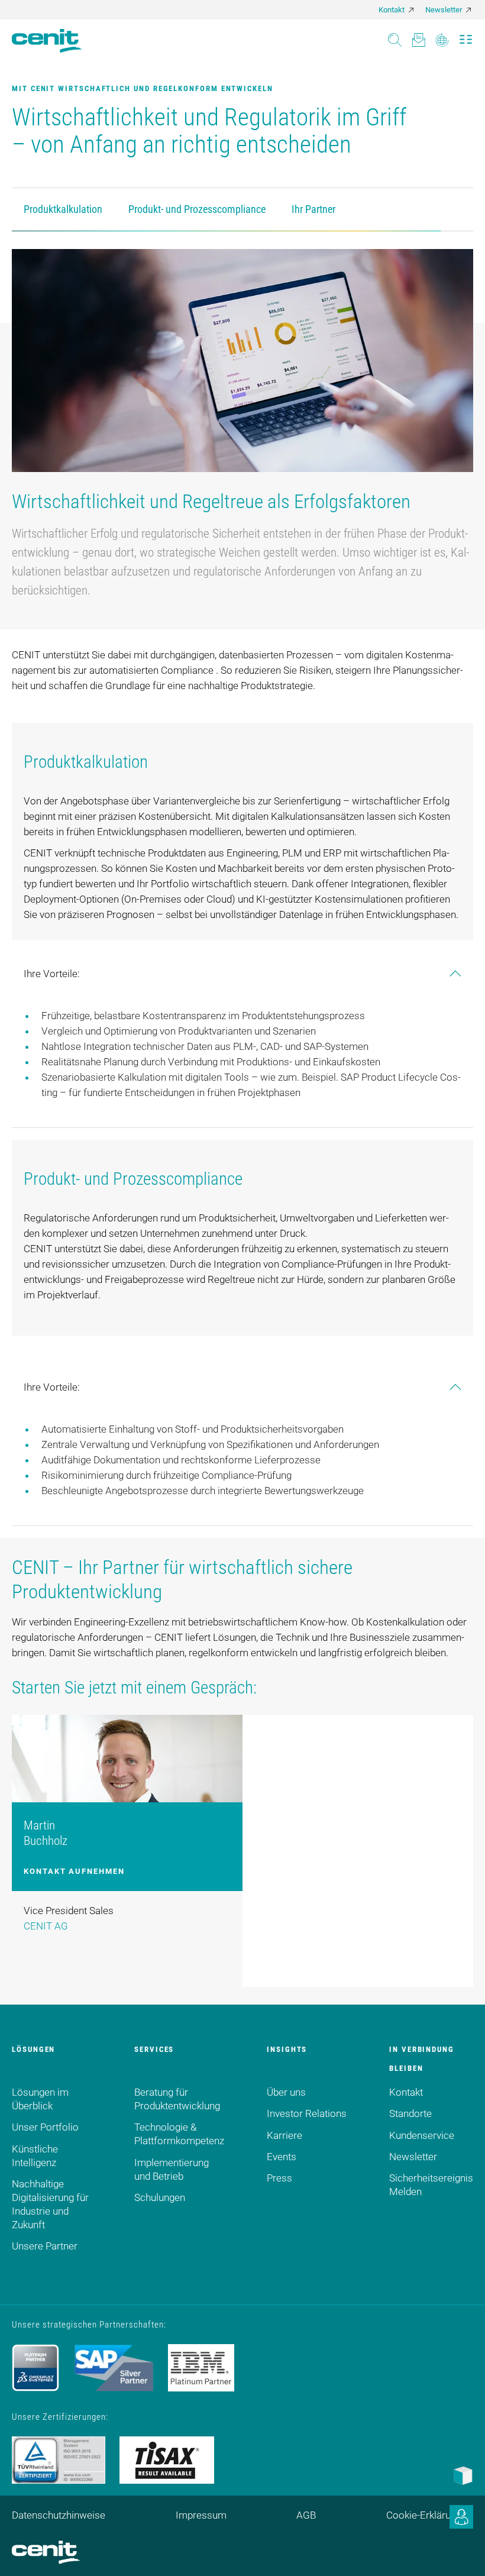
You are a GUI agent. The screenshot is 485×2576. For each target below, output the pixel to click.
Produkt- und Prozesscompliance (197, 209)
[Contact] (418, 36)
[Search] (395, 36)
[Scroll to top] (461, 2552)
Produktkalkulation (63, 209)
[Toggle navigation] (466, 36)
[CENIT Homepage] (47, 41)
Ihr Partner (313, 209)
